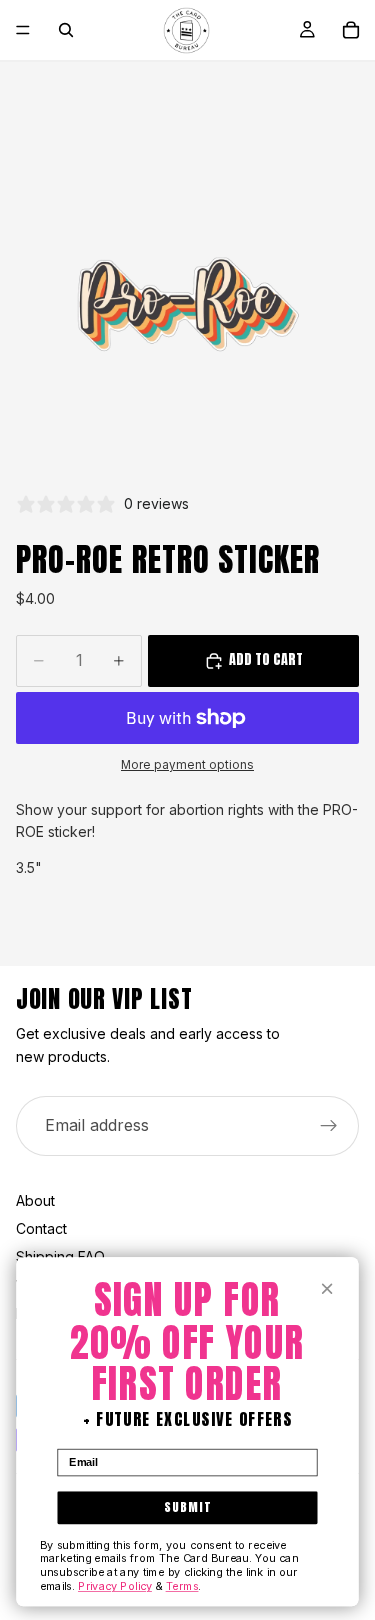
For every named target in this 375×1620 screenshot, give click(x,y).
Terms (182, 1586)
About (35, 1200)
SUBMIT (187, 1507)
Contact (41, 1228)
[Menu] (23, 30)
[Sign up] (329, 1126)
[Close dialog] (327, 1289)
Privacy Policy (115, 1586)
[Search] (66, 30)
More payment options (187, 765)
